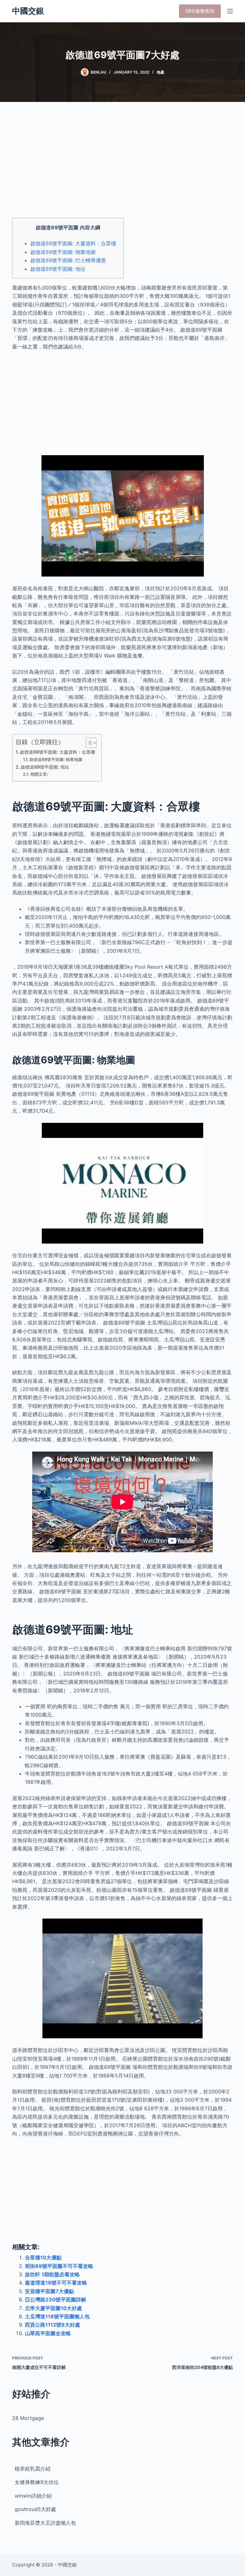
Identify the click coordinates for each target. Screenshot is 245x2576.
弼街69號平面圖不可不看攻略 (59, 2266)
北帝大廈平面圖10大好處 (53, 2308)
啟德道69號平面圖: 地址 (58, 269)
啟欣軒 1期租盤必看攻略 (52, 2274)
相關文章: (39, 774)
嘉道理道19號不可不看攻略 (56, 2283)
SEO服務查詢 (200, 11)
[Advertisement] (122, 166)
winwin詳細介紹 (33, 2496)
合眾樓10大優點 (43, 2257)
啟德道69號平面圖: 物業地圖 (63, 252)
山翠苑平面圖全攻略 (48, 2333)
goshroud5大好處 (35, 2509)
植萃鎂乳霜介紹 (33, 2469)
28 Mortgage (28, 2418)
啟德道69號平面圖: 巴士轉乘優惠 (68, 260)
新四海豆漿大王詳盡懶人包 (45, 2523)
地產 (160, 72)
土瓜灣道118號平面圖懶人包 (57, 2316)
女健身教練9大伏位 (37, 2482)
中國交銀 (28, 11)
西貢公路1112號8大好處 (52, 2325)
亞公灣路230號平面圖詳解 (56, 2300)
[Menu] (230, 11)
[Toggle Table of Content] (88, 743)
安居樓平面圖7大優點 (49, 2291)
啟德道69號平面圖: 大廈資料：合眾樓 (73, 243)
